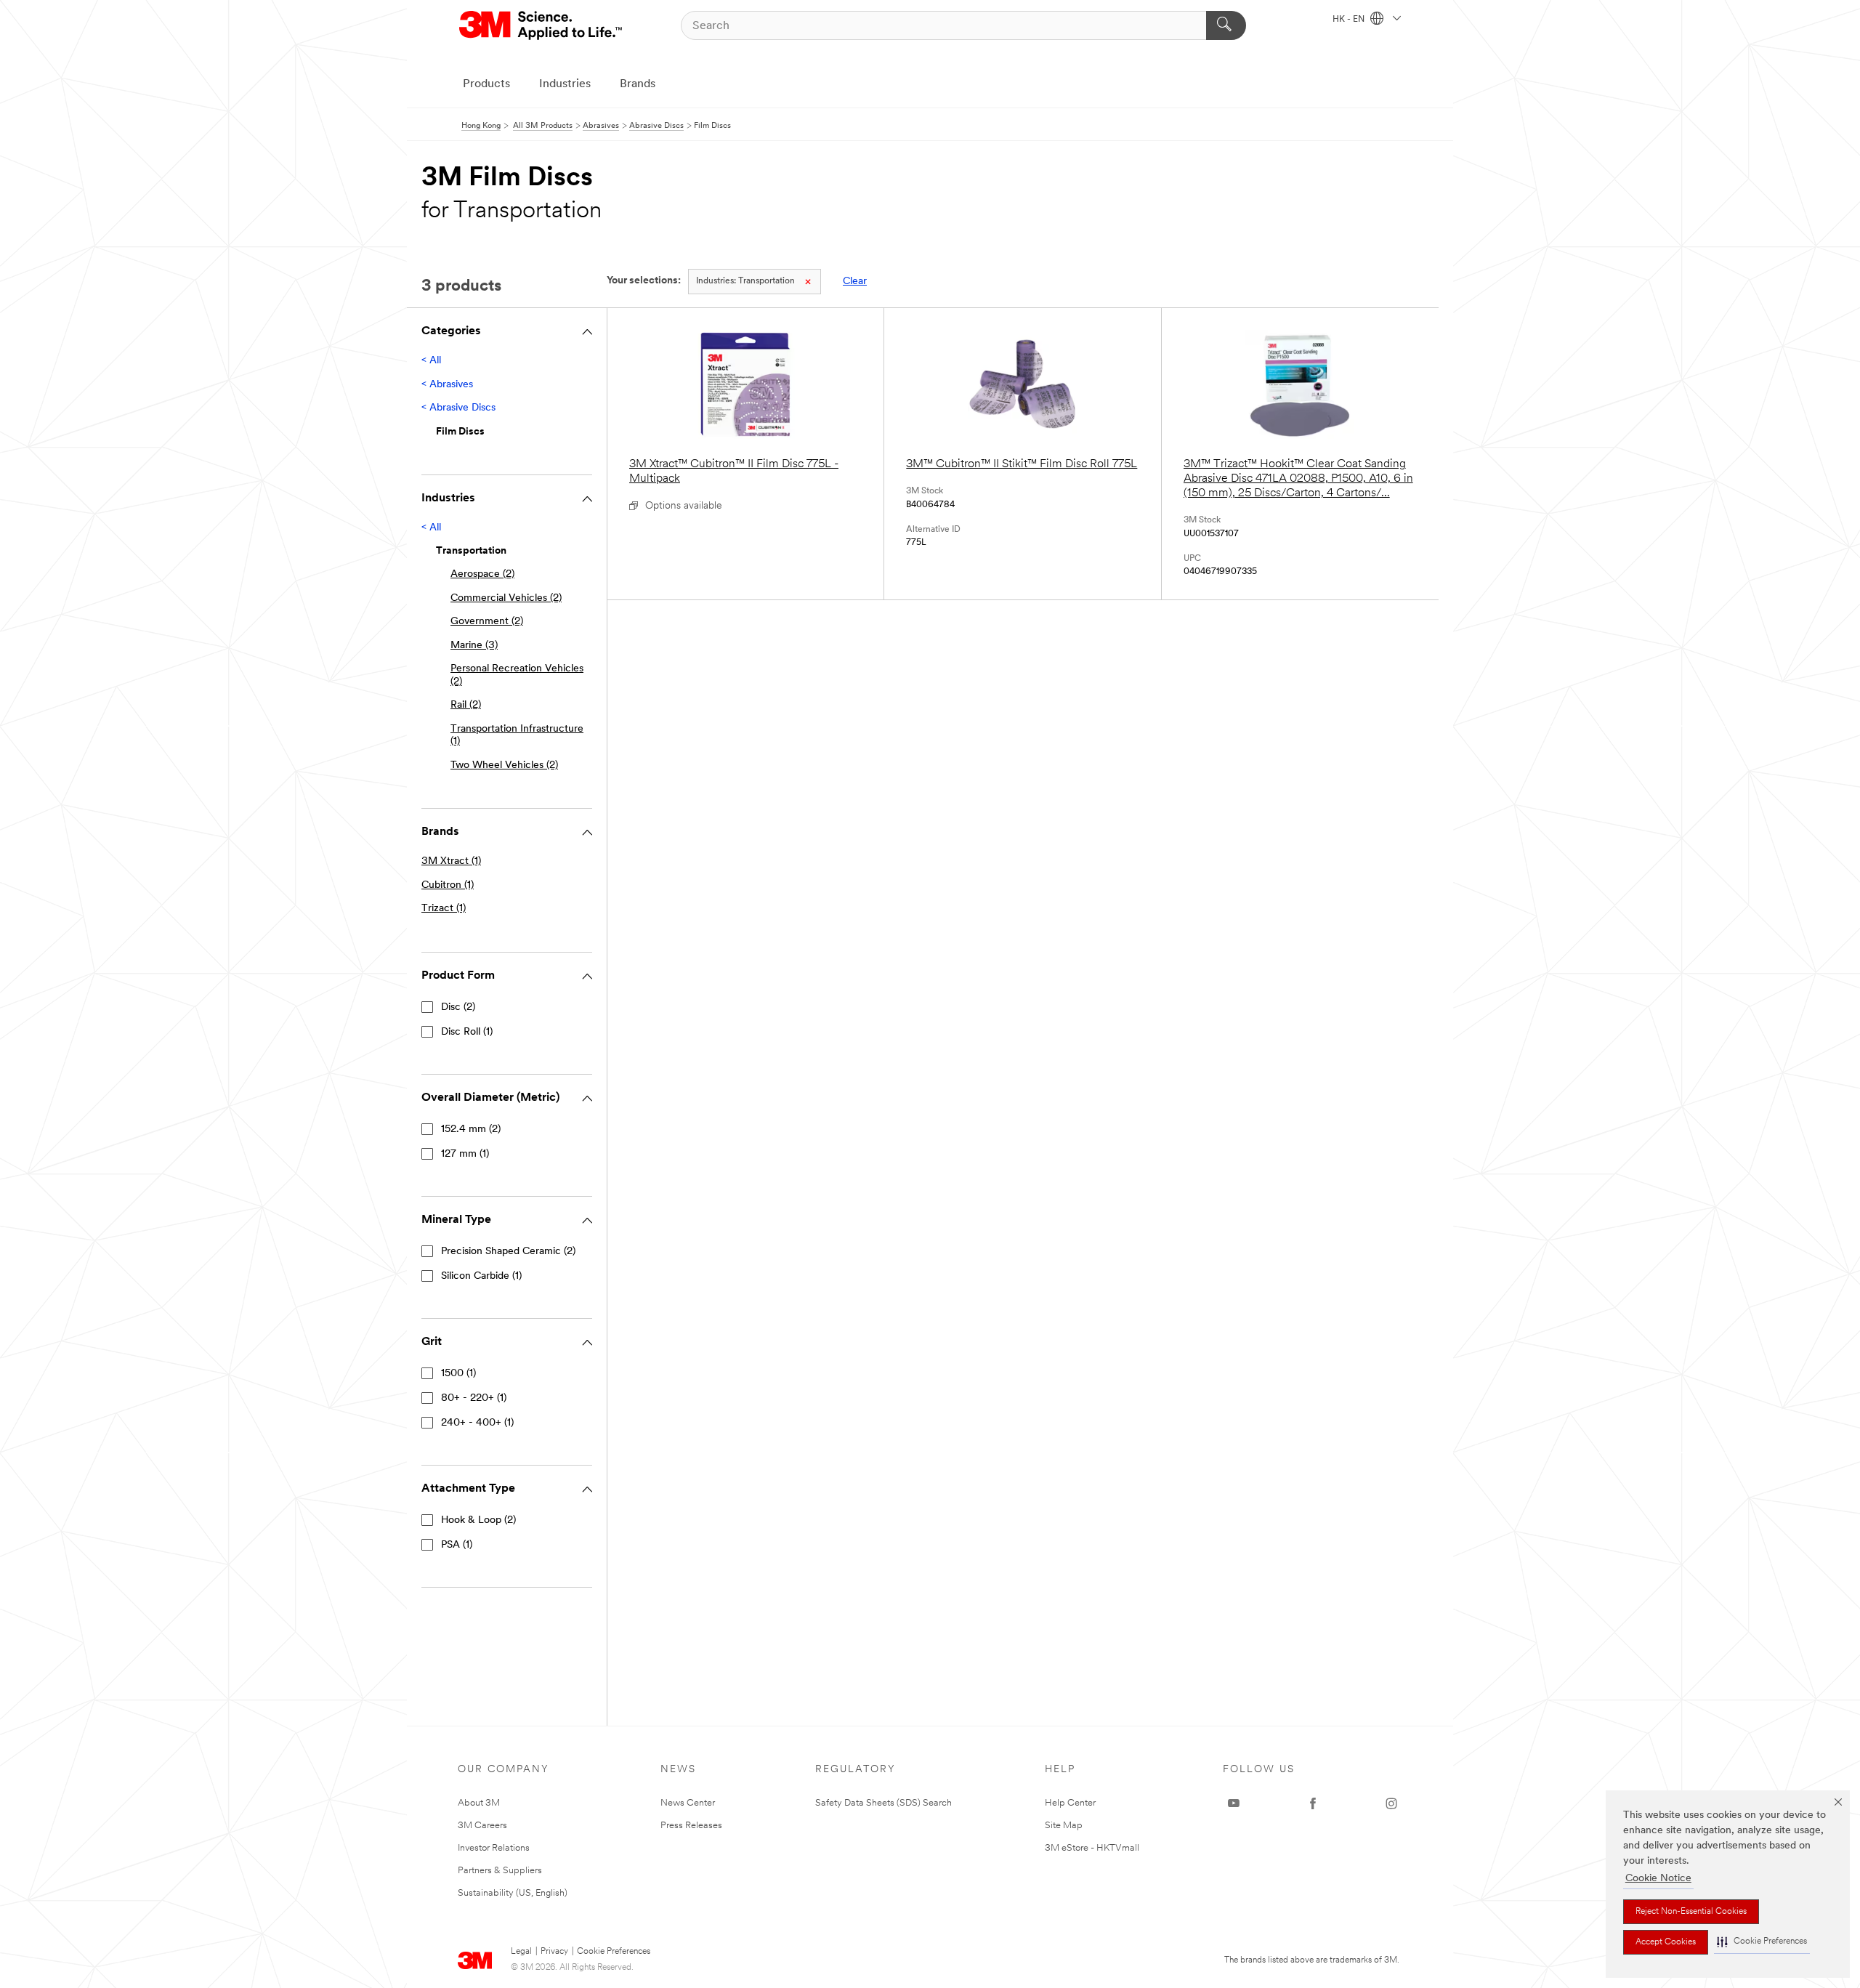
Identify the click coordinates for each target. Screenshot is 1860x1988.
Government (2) (487, 622)
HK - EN (1350, 20)
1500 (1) (458, 1374)
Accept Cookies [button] (1666, 1942)
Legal (521, 1952)
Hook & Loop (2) (478, 1520)
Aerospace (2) (482, 574)
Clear (855, 282)
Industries (565, 84)
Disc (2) (458, 1007)
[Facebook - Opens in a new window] (1313, 1803)
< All (431, 361)
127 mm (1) (465, 1154)
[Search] (1226, 25)
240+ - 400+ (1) (477, 1423)
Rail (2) (466, 705)
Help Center (1070, 1803)
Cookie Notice (1658, 1879)
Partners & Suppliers (500, 1871)
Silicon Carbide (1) (481, 1276)
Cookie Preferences (614, 1952)
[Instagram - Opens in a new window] (1391, 1803)
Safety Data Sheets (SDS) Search (883, 1803)
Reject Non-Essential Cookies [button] (1691, 1912)
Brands (638, 84)
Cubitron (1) (448, 885)
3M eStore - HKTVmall (1092, 1848)
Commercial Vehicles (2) (506, 598)
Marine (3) (474, 646)
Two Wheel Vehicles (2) (504, 765)
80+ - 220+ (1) (474, 1398)
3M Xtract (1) (451, 861)
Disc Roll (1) (467, 1032)
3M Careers (482, 1826)
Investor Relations (494, 1848)
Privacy (554, 1952)
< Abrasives (447, 385)
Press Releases (691, 1826)
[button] (1762, 1942)
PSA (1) (457, 1545)
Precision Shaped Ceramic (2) (508, 1252)
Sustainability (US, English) (513, 1893)
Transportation (745, 281)
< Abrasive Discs (458, 408)
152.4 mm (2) (471, 1130)
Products (486, 84)
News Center (688, 1803)
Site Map (1064, 1826)
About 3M (479, 1803)
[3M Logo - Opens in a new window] (542, 25)
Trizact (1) (444, 909)
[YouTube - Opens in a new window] (1234, 1803)
